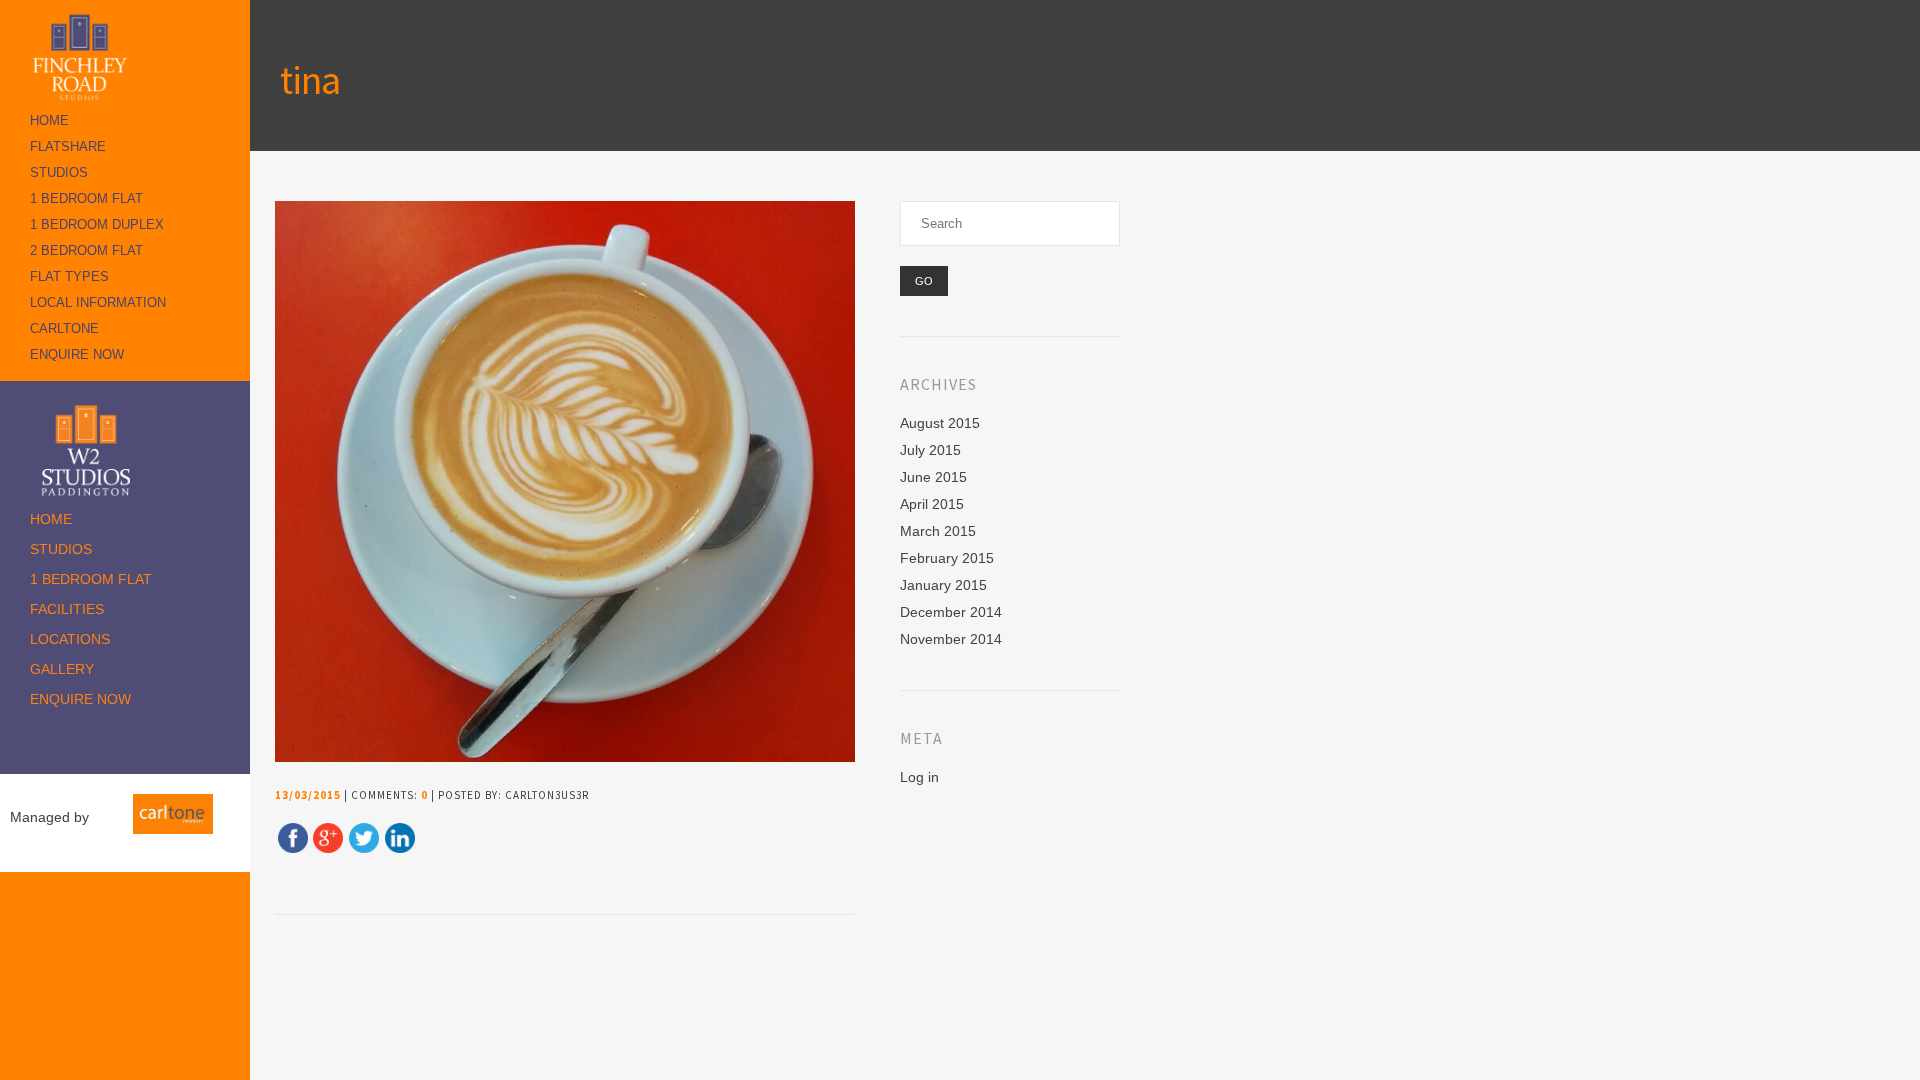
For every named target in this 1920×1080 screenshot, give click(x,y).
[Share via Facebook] (293, 848)
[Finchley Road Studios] (85, 56)
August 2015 (940, 423)
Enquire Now (77, 354)
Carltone (64, 328)
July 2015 (930, 450)
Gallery (62, 669)
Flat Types (69, 276)
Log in (919, 777)
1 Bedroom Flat (86, 198)
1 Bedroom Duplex (97, 224)
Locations (70, 639)
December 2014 (951, 612)
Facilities (67, 609)
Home (49, 120)
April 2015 (932, 504)
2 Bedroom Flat (86, 250)
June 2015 (933, 477)
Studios (59, 172)
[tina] (577, 757)
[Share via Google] (328, 848)
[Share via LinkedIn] (400, 848)
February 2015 (947, 558)
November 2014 (951, 639)
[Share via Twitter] (364, 848)
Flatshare (68, 146)
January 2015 (943, 585)
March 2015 (938, 531)
